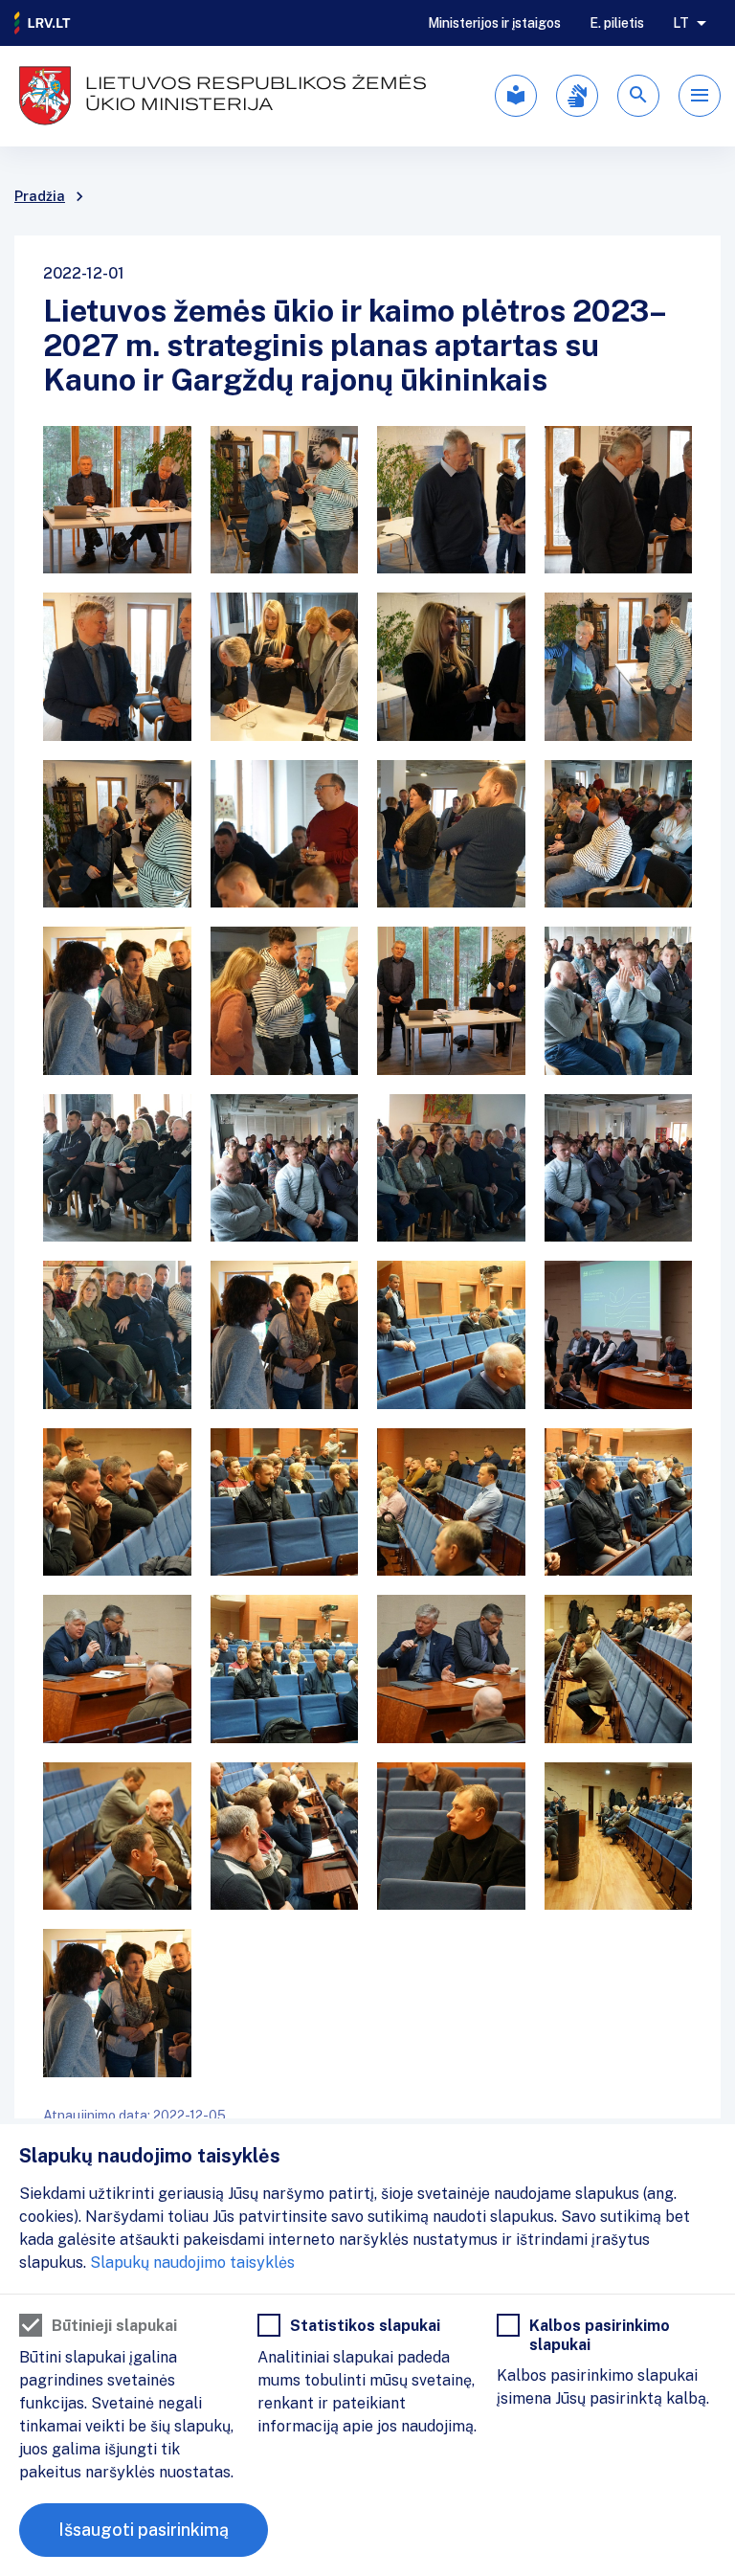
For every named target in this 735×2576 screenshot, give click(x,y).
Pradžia (40, 196)
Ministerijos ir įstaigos (494, 23)
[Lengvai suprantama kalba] (516, 96)
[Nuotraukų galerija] (367, 1252)
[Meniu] (700, 96)
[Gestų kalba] (577, 96)
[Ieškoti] (638, 96)
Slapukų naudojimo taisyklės (192, 2262)
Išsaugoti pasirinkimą (144, 2530)
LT (681, 23)
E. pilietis (617, 23)
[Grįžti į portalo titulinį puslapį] (43, 23)
